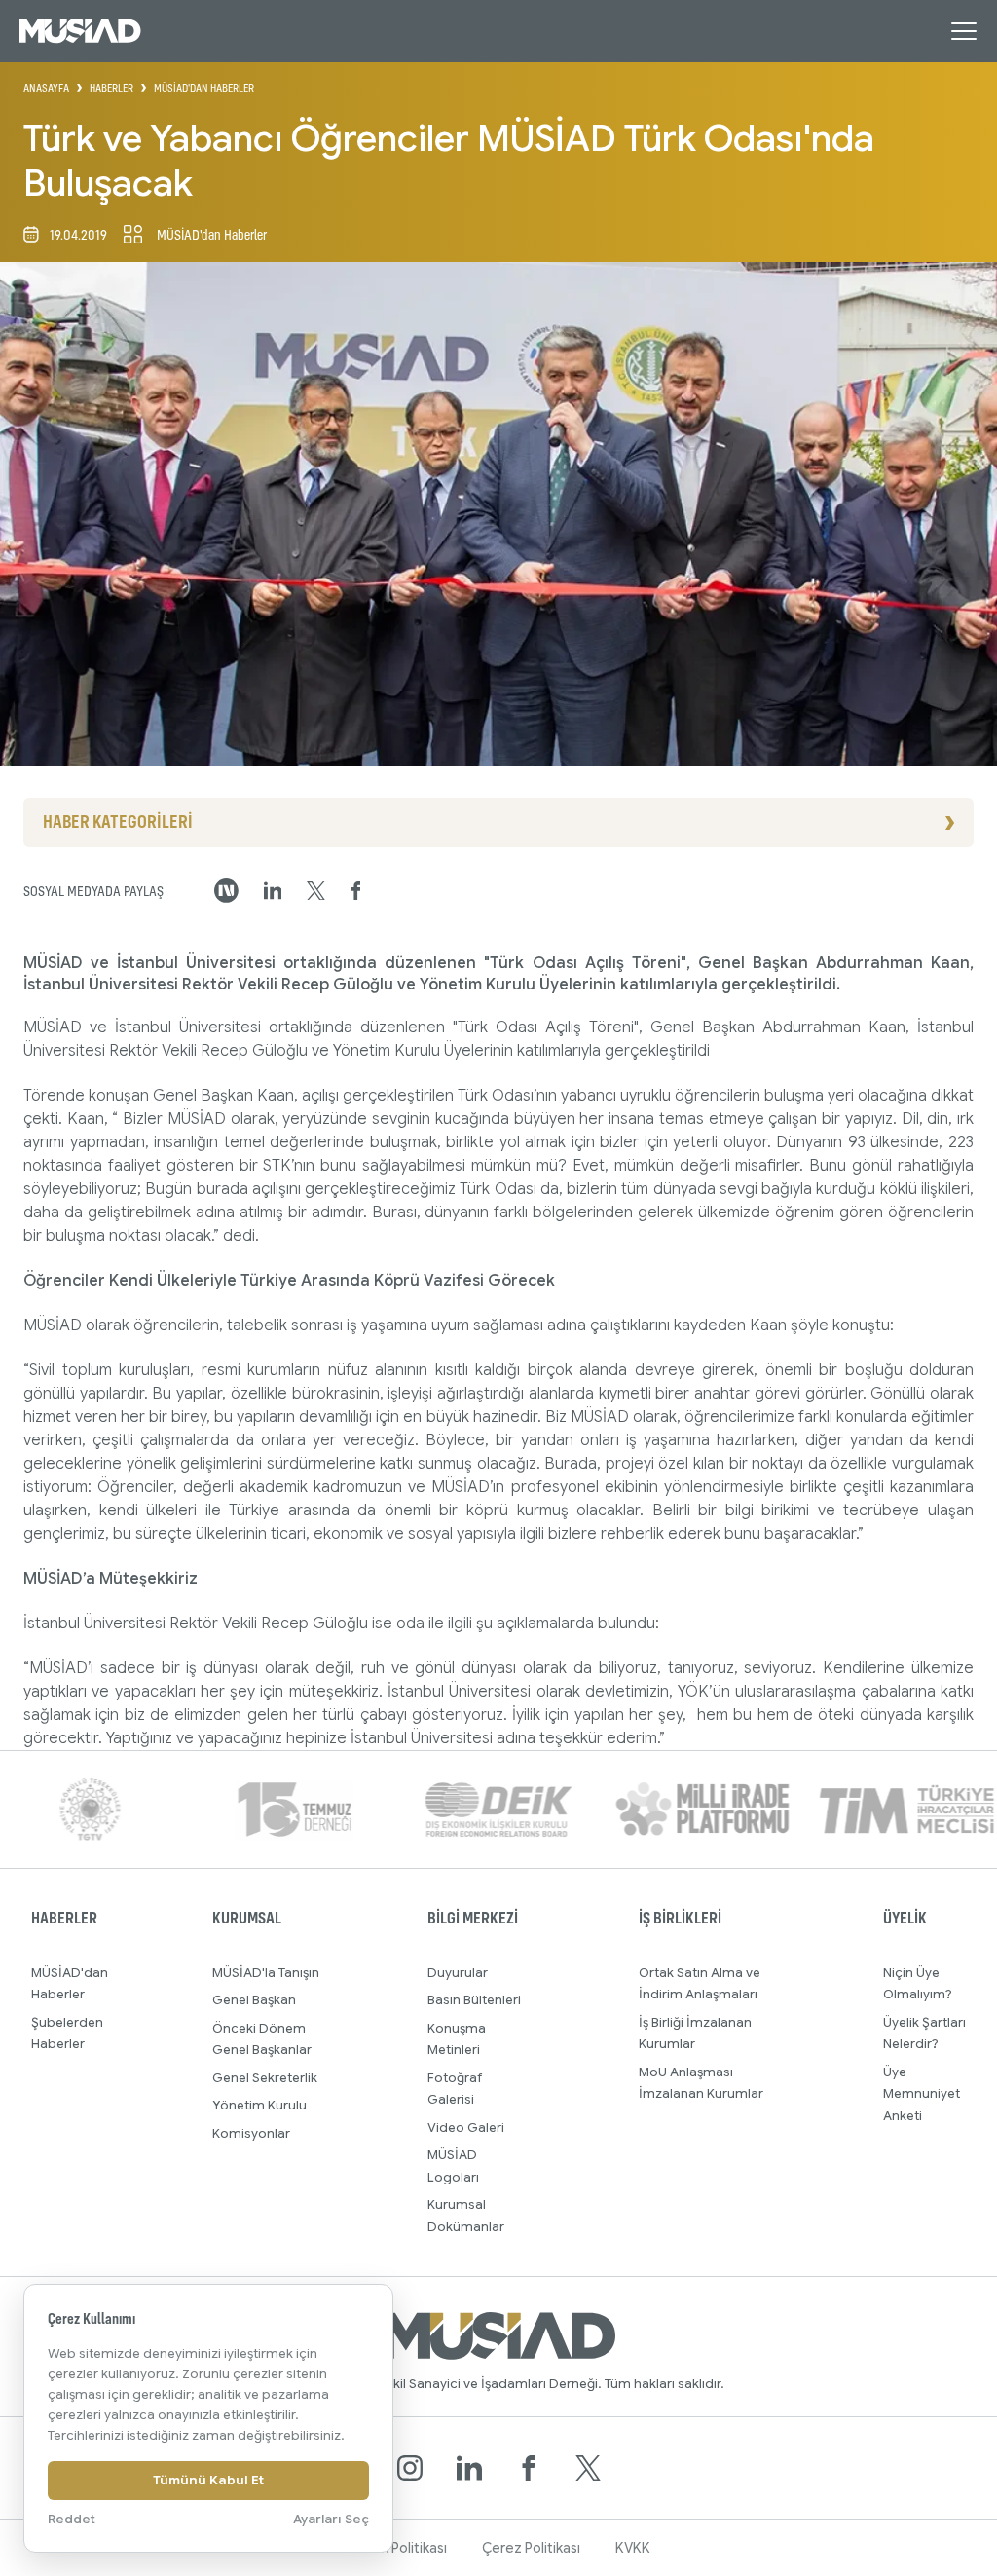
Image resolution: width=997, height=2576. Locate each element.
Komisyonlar (251, 2133)
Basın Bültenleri (474, 2000)
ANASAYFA (46, 88)
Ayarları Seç (331, 2519)
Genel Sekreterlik (265, 2078)
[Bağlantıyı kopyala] (226, 891)
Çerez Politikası (531, 2548)
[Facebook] (529, 2468)
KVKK (633, 2548)
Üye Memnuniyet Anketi (922, 2094)
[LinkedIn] (469, 2468)
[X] (588, 2468)
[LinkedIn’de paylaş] (273, 891)
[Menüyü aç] (964, 31)
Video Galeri (466, 2128)
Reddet (72, 2519)
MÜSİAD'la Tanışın (266, 1973)
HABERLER (111, 88)
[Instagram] (410, 2468)
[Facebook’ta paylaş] (356, 891)
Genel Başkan (254, 2000)
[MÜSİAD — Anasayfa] (80, 31)
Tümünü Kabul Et (208, 2480)
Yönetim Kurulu (259, 2105)
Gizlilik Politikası (397, 2548)
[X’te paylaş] (316, 891)
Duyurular (458, 1973)
